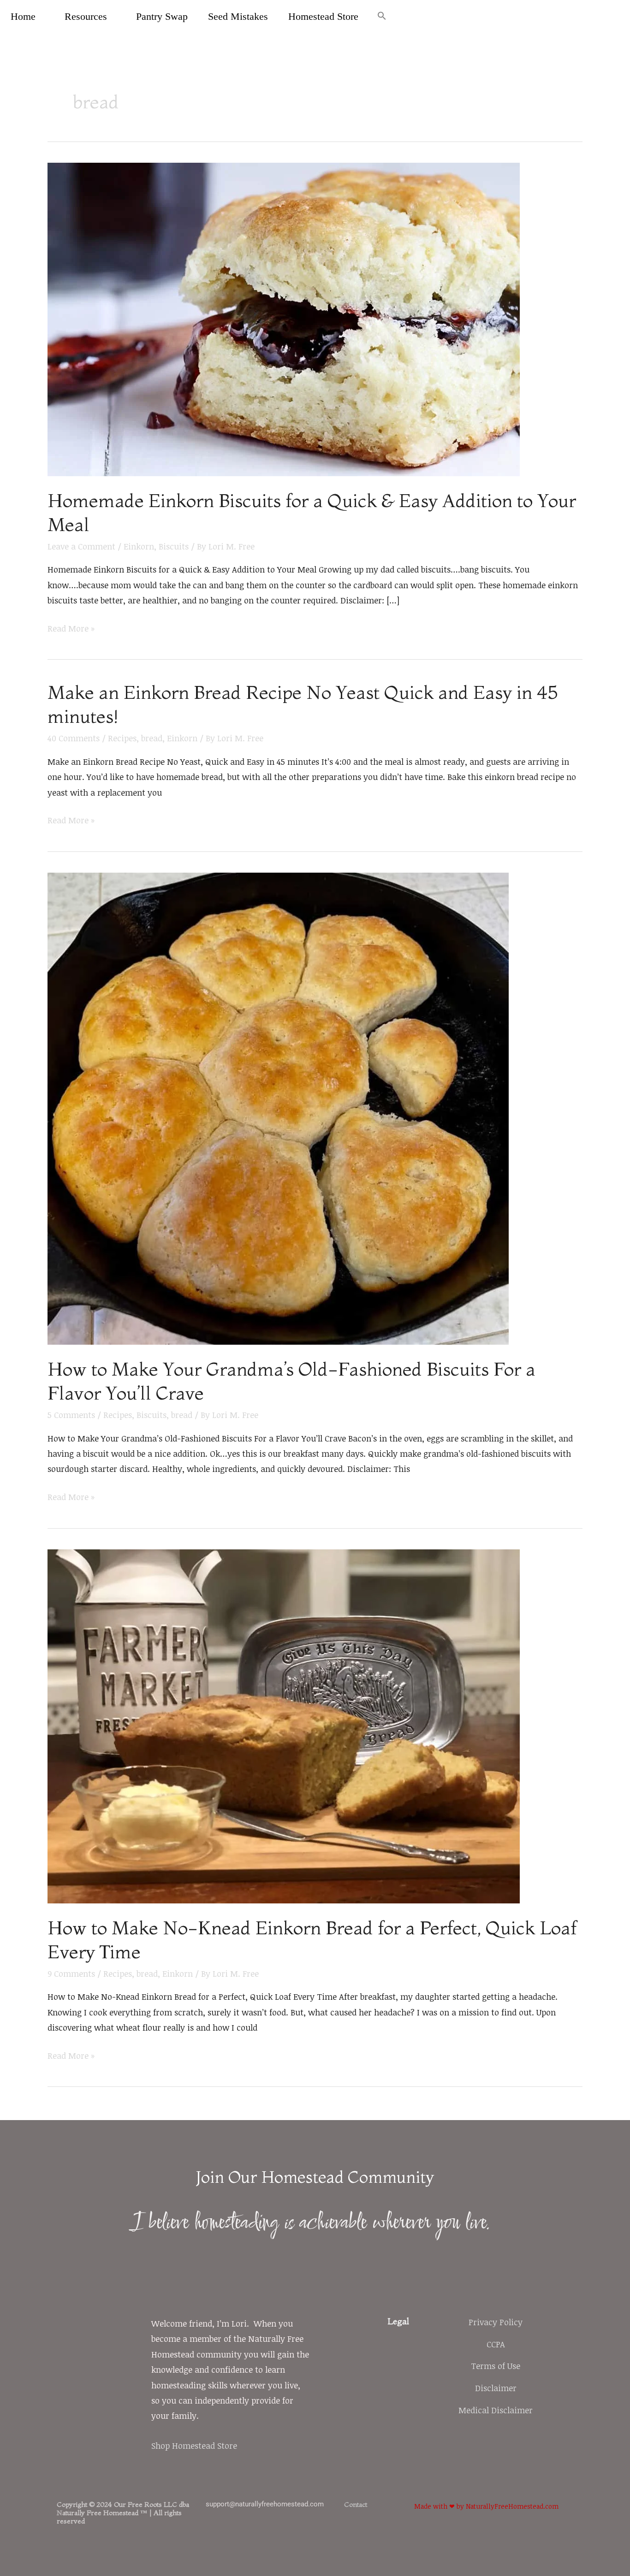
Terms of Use (496, 2366)
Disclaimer (496, 2388)
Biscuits (174, 546)
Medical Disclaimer (496, 2410)
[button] (382, 17)
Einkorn (139, 546)
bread (152, 738)
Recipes (122, 738)
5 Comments (71, 1415)
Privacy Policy (496, 2322)
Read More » (71, 627)
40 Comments (74, 738)
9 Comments (71, 1973)
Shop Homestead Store (194, 2446)
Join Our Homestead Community (315, 2177)
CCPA (496, 2344)
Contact (356, 2504)
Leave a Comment (81, 546)
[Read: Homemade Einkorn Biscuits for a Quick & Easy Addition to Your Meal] (284, 318)
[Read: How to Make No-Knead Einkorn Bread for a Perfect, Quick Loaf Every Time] (284, 1725)
